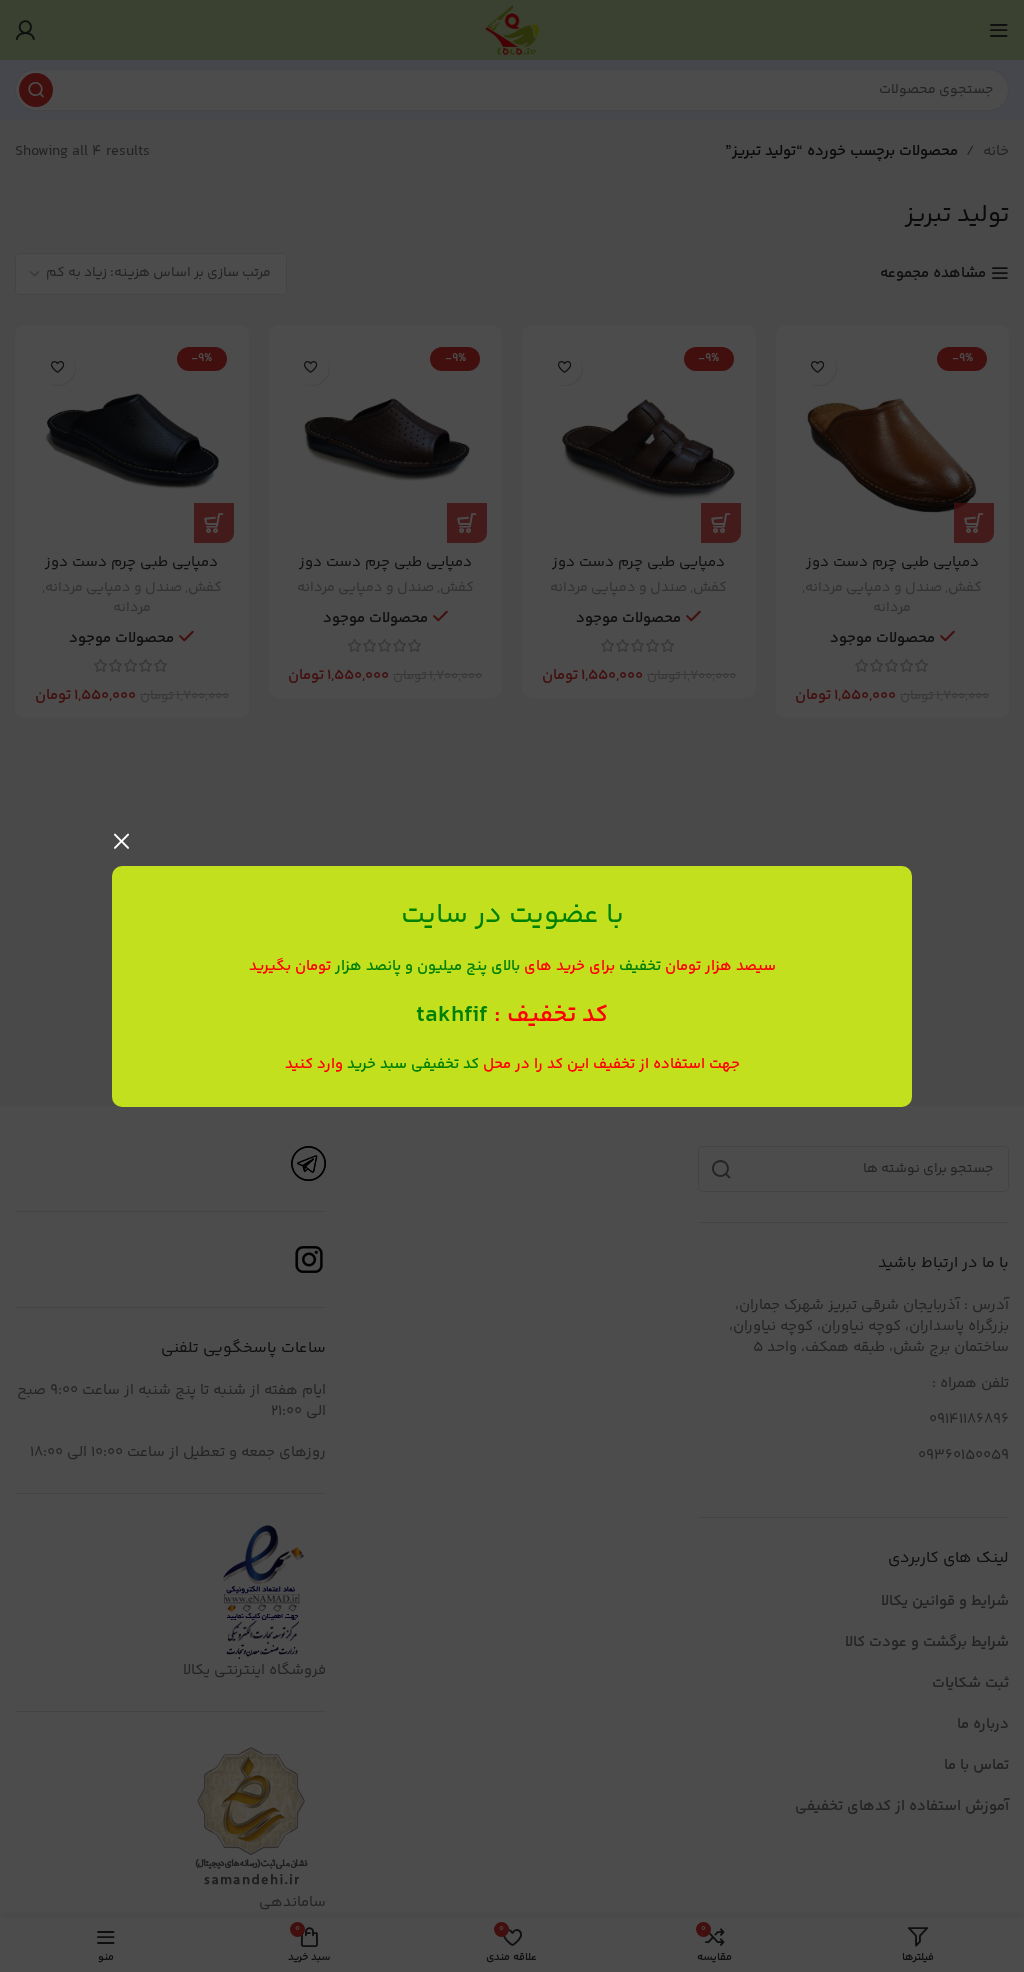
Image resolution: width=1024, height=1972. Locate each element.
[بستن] (122, 841)
